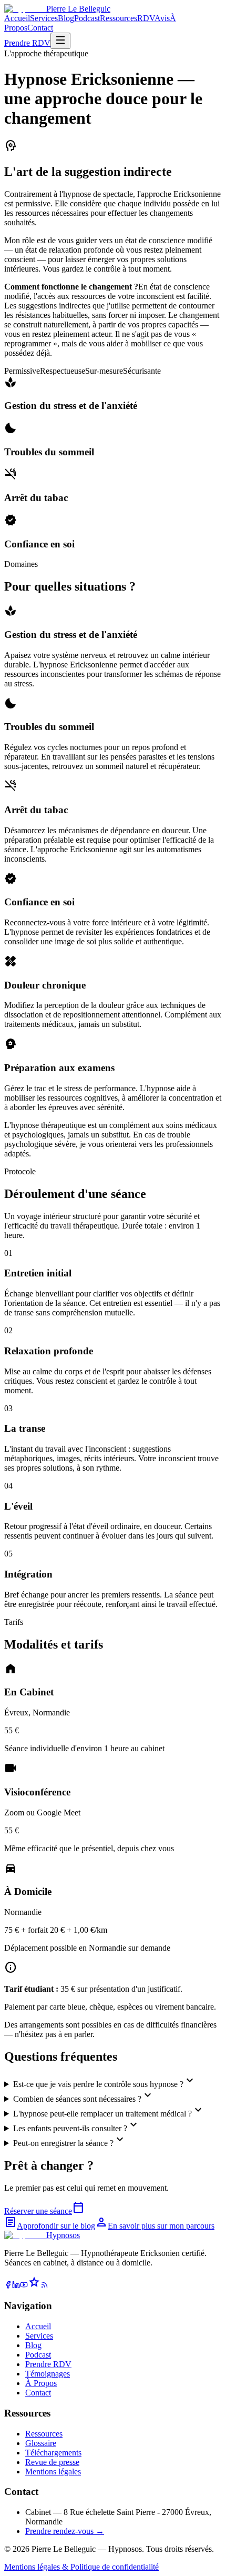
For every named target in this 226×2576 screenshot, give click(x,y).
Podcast (87, 18)
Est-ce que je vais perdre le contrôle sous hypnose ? (105, 2081)
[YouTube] (24, 2286)
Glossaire (41, 2443)
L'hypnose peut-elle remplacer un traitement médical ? (109, 2111)
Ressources (119, 18)
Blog (66, 18)
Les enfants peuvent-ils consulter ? (76, 2126)
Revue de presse (52, 2462)
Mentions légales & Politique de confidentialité (81, 2567)
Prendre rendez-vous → (65, 2531)
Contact (40, 28)
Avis (162, 18)
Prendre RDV (27, 43)
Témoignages (48, 2374)
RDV (146, 18)
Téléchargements (53, 2453)
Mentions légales (53, 2472)
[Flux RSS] (44, 2286)
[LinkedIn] (16, 2286)
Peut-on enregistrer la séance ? (70, 2140)
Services (44, 18)
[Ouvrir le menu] (60, 41)
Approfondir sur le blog (50, 2226)
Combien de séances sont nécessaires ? (84, 2096)
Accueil (17, 18)
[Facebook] (8, 2286)
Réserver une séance (44, 2211)
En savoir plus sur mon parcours (155, 2226)
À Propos (41, 2383)
